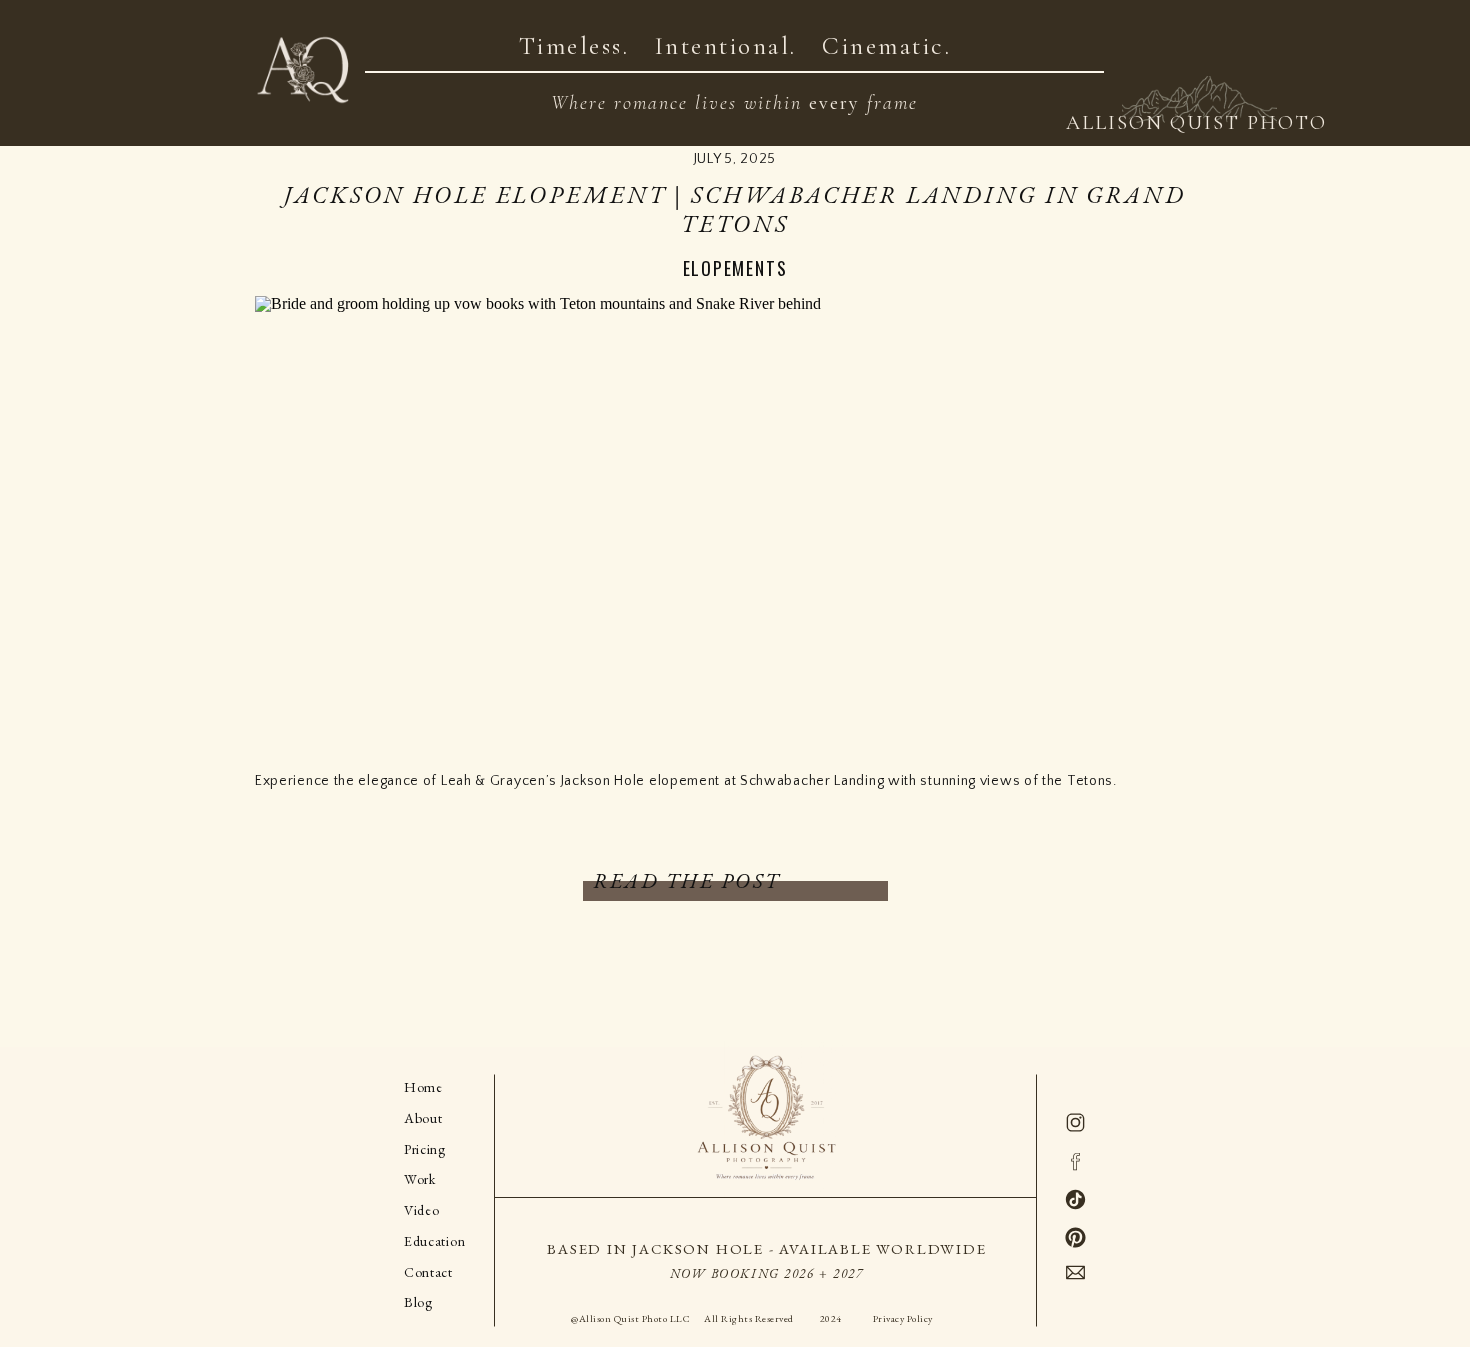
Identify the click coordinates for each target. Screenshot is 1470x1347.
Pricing (425, 1149)
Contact (1350, 31)
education (1245, 31)
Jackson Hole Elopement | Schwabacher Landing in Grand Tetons (735, 209)
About (423, 1118)
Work (420, 1179)
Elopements (735, 268)
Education (434, 1241)
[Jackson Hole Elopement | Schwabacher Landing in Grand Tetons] (735, 516)
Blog (1428, 31)
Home (423, 1087)
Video (1154, 31)
